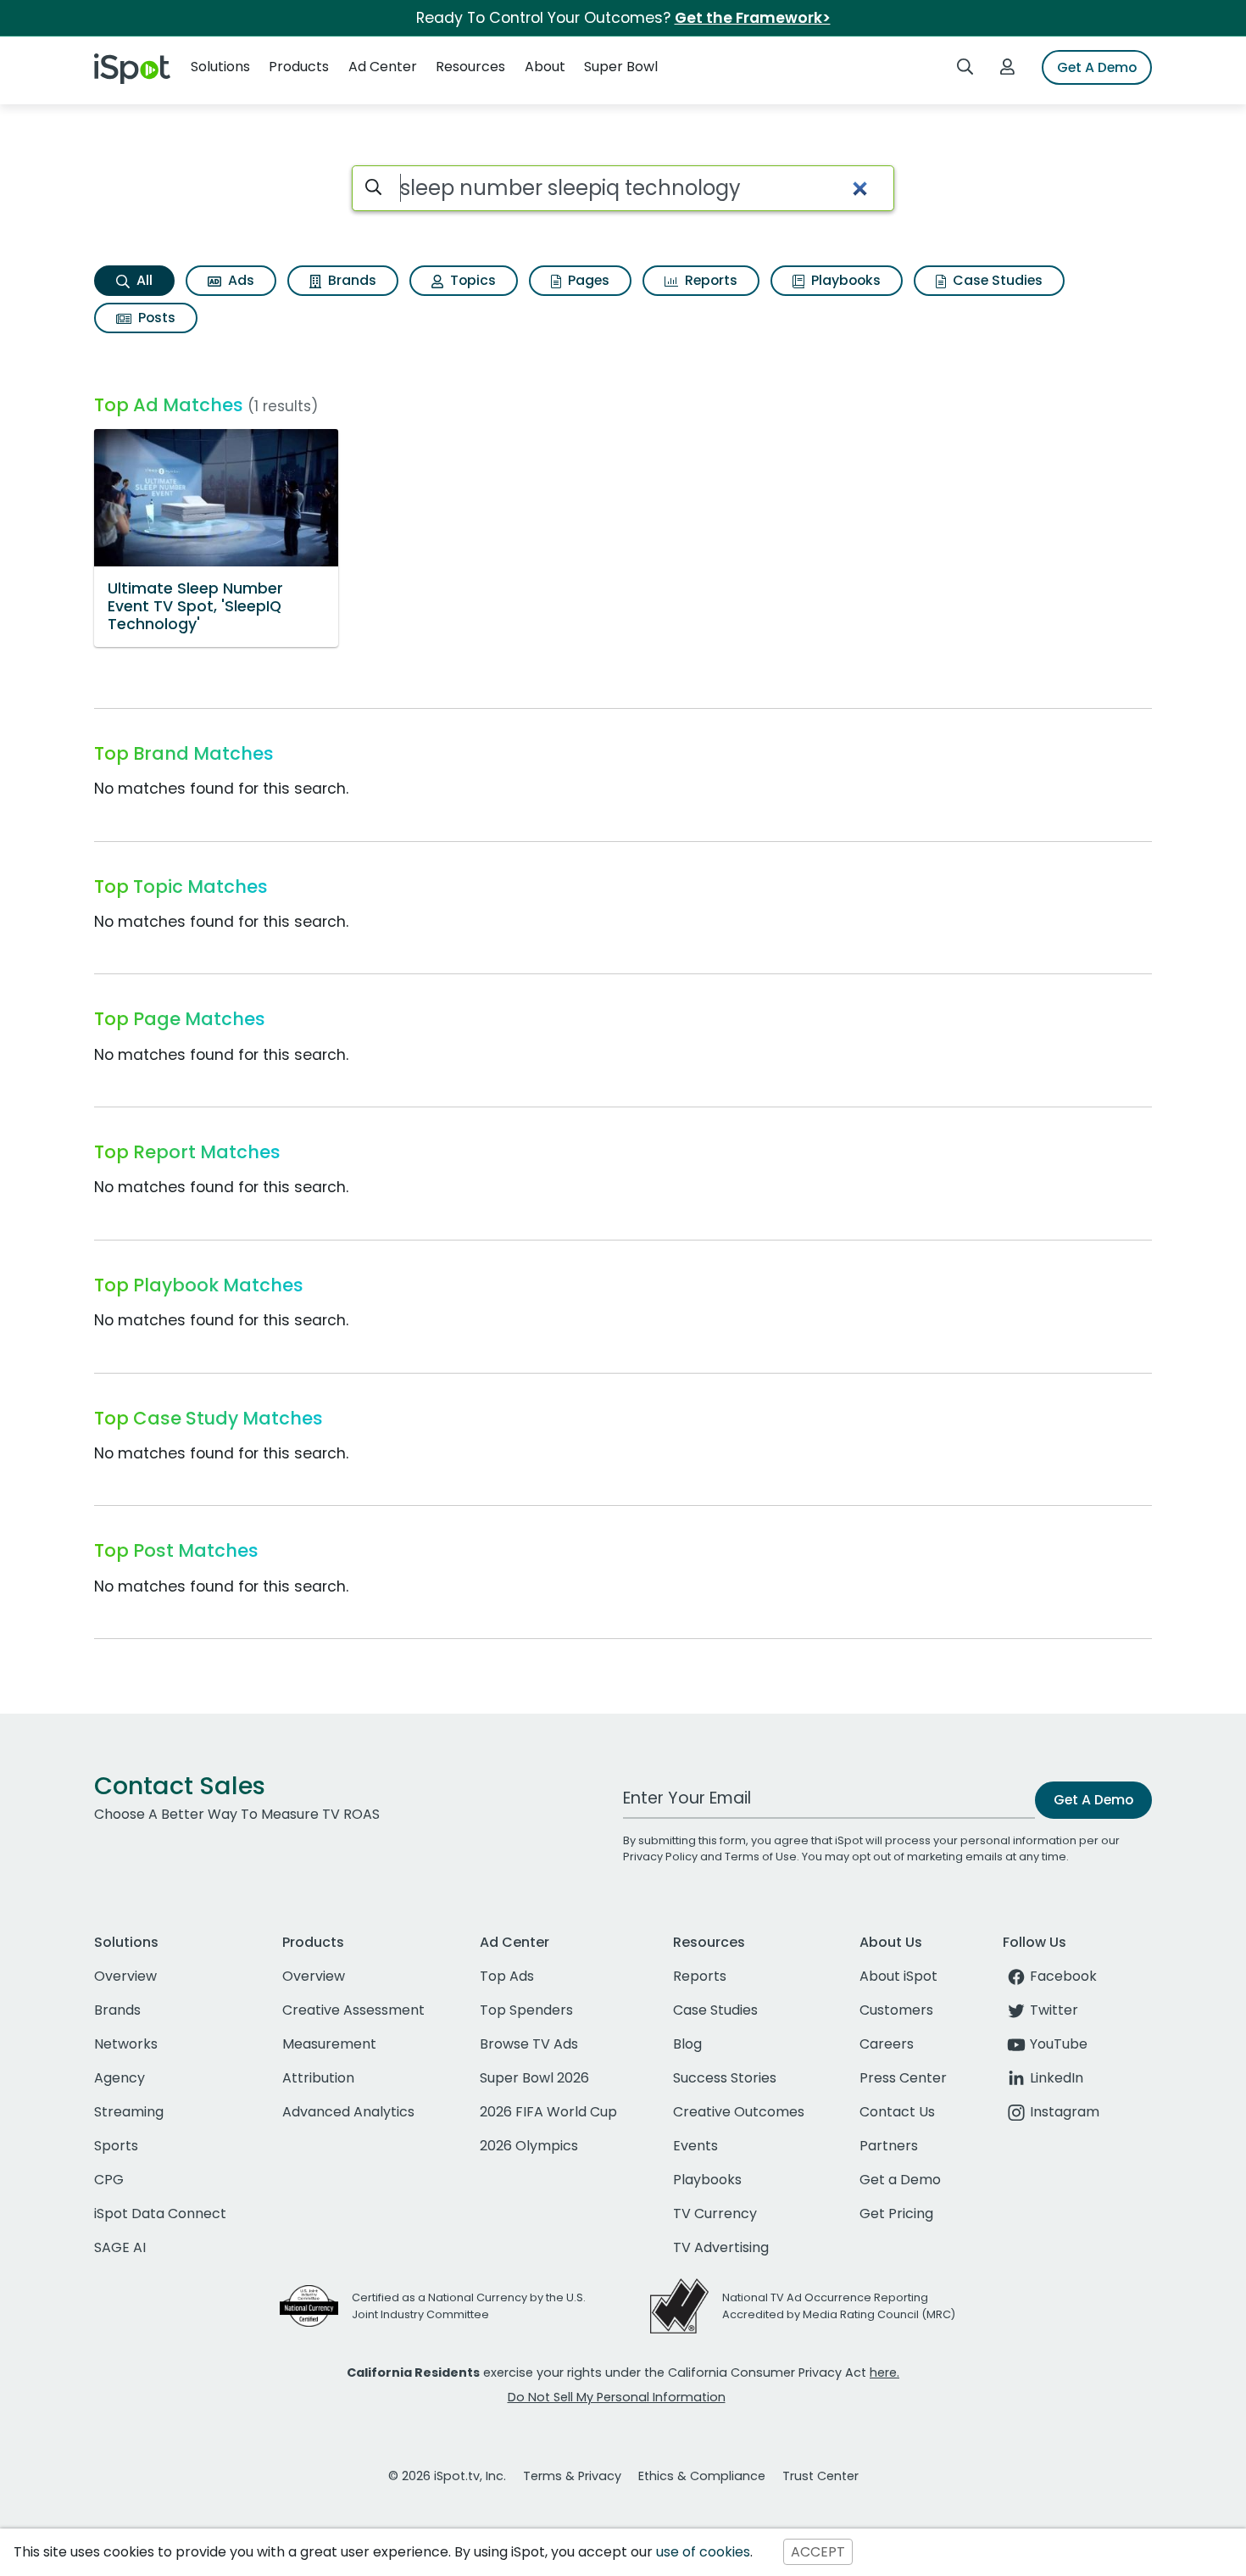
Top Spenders (526, 2010)
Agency (120, 2078)
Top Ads (507, 1976)
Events (695, 2146)
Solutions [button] (220, 67)
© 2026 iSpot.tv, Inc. (447, 2476)
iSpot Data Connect (160, 2214)
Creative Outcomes (739, 2112)
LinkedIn (1057, 2078)
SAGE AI (120, 2247)
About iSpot (898, 1976)
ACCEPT (818, 2552)
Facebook (1063, 1976)
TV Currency (715, 2214)
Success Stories (725, 2078)
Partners (889, 2146)
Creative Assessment (353, 2010)
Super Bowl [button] (621, 67)
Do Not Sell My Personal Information (617, 2397)
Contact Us (897, 2112)
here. (884, 2372)
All (143, 280)
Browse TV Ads (529, 2044)
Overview (125, 1976)
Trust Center (820, 2476)
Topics (471, 280)
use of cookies (703, 2552)
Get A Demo (1097, 67)
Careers (887, 2044)
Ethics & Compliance (702, 2476)
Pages (587, 280)
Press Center (903, 2078)
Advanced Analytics (348, 2112)
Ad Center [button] (383, 67)
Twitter (1054, 2010)
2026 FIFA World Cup (548, 2112)
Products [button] (299, 67)
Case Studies (996, 280)
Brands (350, 280)
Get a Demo (900, 2180)
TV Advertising (721, 2247)
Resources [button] (470, 67)
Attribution (318, 2078)
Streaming (129, 2112)
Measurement (329, 2044)
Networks (126, 2044)
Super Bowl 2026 (534, 2078)
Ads (239, 280)
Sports (116, 2146)
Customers (896, 2010)
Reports (709, 280)
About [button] (545, 67)
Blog (687, 2044)
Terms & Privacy (572, 2476)
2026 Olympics (529, 2146)
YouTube (1059, 2044)
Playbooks (844, 280)
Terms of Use (761, 1857)
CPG (109, 2180)
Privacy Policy (660, 1857)
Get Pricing (896, 2214)
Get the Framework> (753, 18)
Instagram (1065, 2112)
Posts (155, 318)
